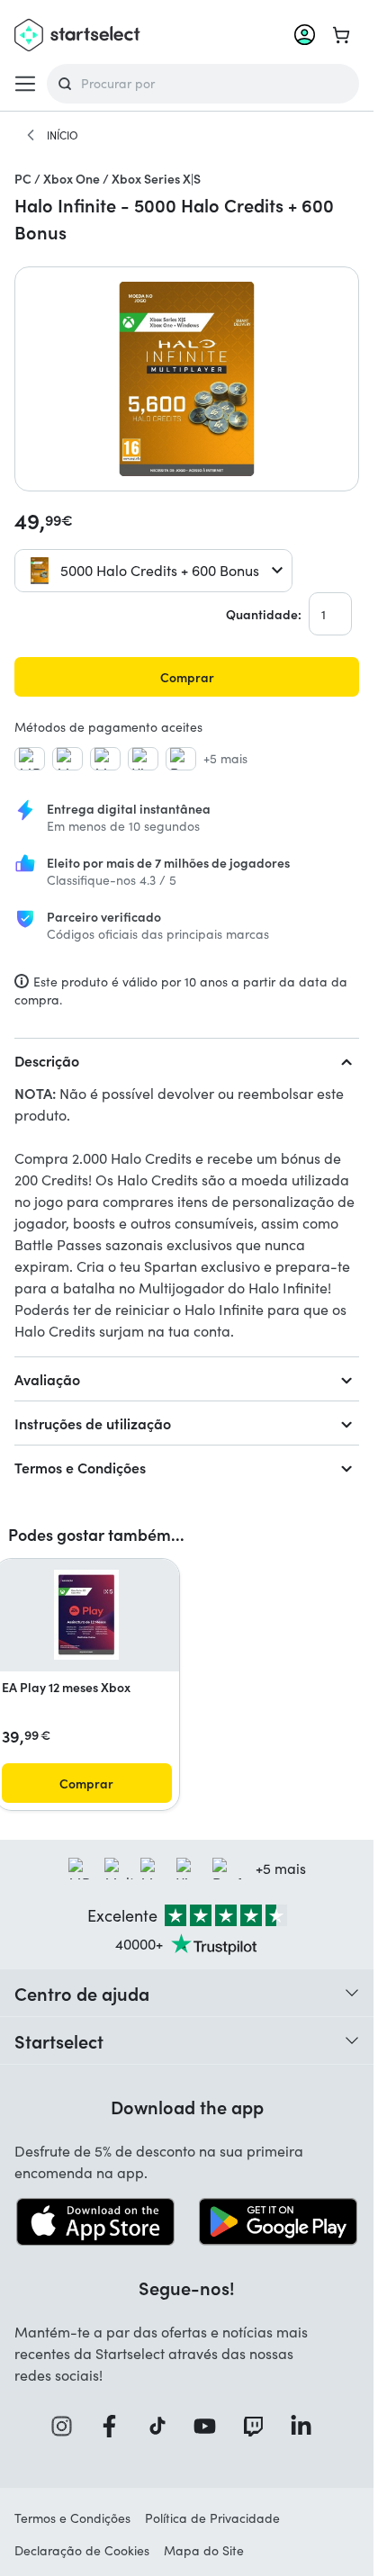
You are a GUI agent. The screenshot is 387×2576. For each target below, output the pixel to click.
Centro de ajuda (82, 1993)
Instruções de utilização (93, 1423)
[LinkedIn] (307, 2426)
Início (63, 135)
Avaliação (47, 1379)
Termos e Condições (80, 1467)
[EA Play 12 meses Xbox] (86, 1615)
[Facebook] (115, 2426)
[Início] (31, 135)
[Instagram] (67, 2426)
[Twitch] (259, 2426)
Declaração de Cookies (82, 2550)
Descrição (47, 1060)
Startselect (59, 2040)
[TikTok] (163, 2426)
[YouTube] (211, 2426)
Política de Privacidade (212, 2518)
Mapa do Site (204, 2550)
